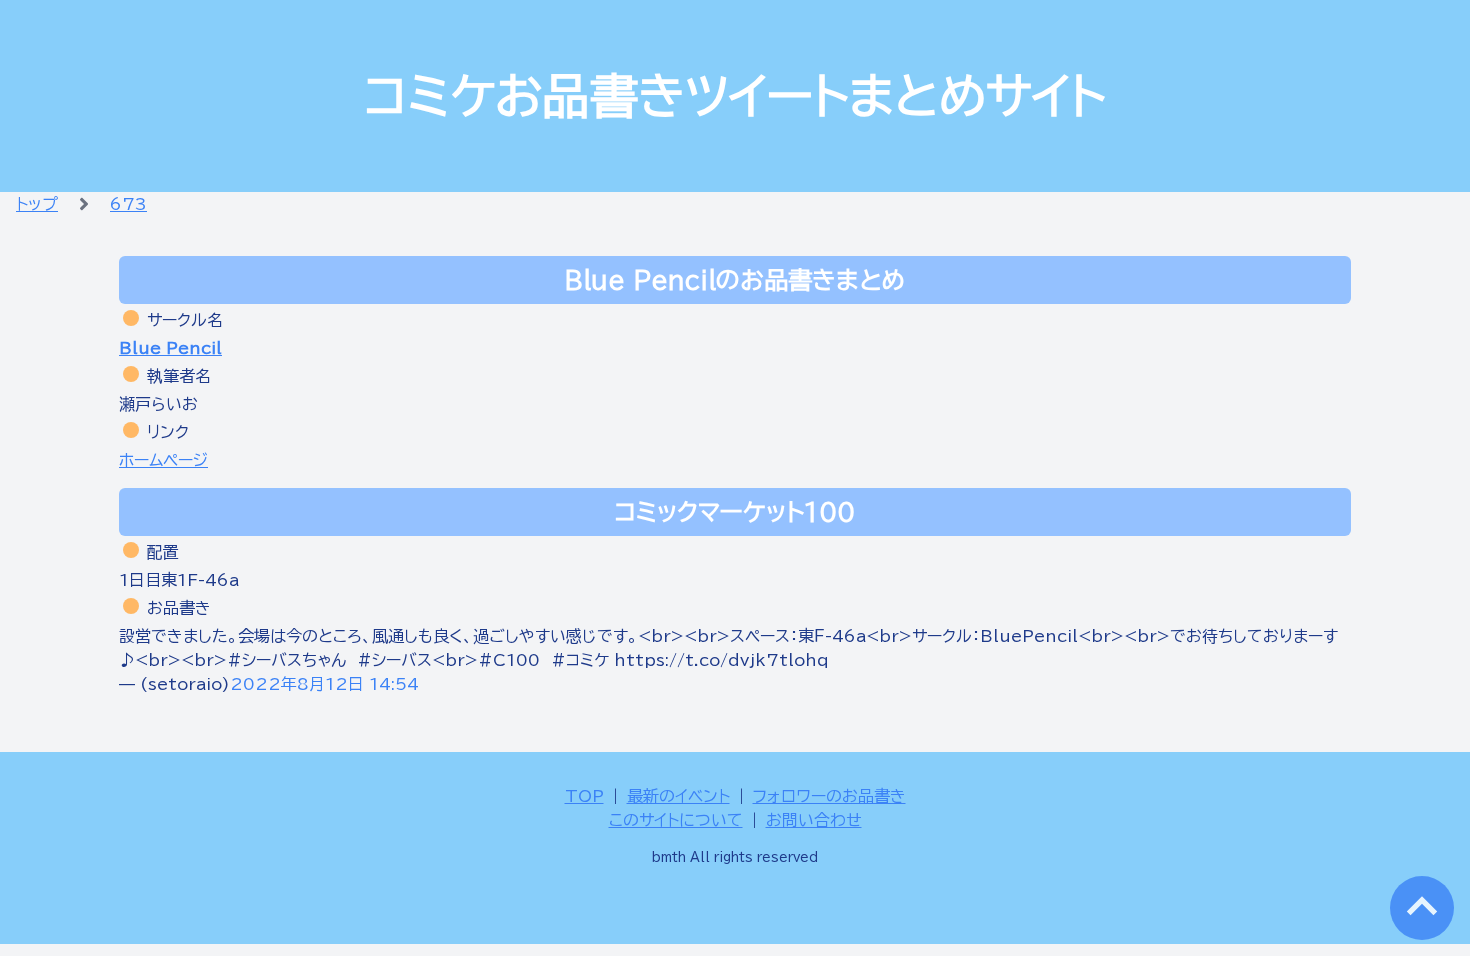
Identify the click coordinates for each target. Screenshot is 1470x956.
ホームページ (163, 460)
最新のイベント (678, 796)
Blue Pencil (170, 348)
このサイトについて (676, 820)
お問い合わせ (814, 820)
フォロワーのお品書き (829, 796)
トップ (37, 204)
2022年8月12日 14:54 (324, 684)
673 (128, 204)
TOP (584, 796)
